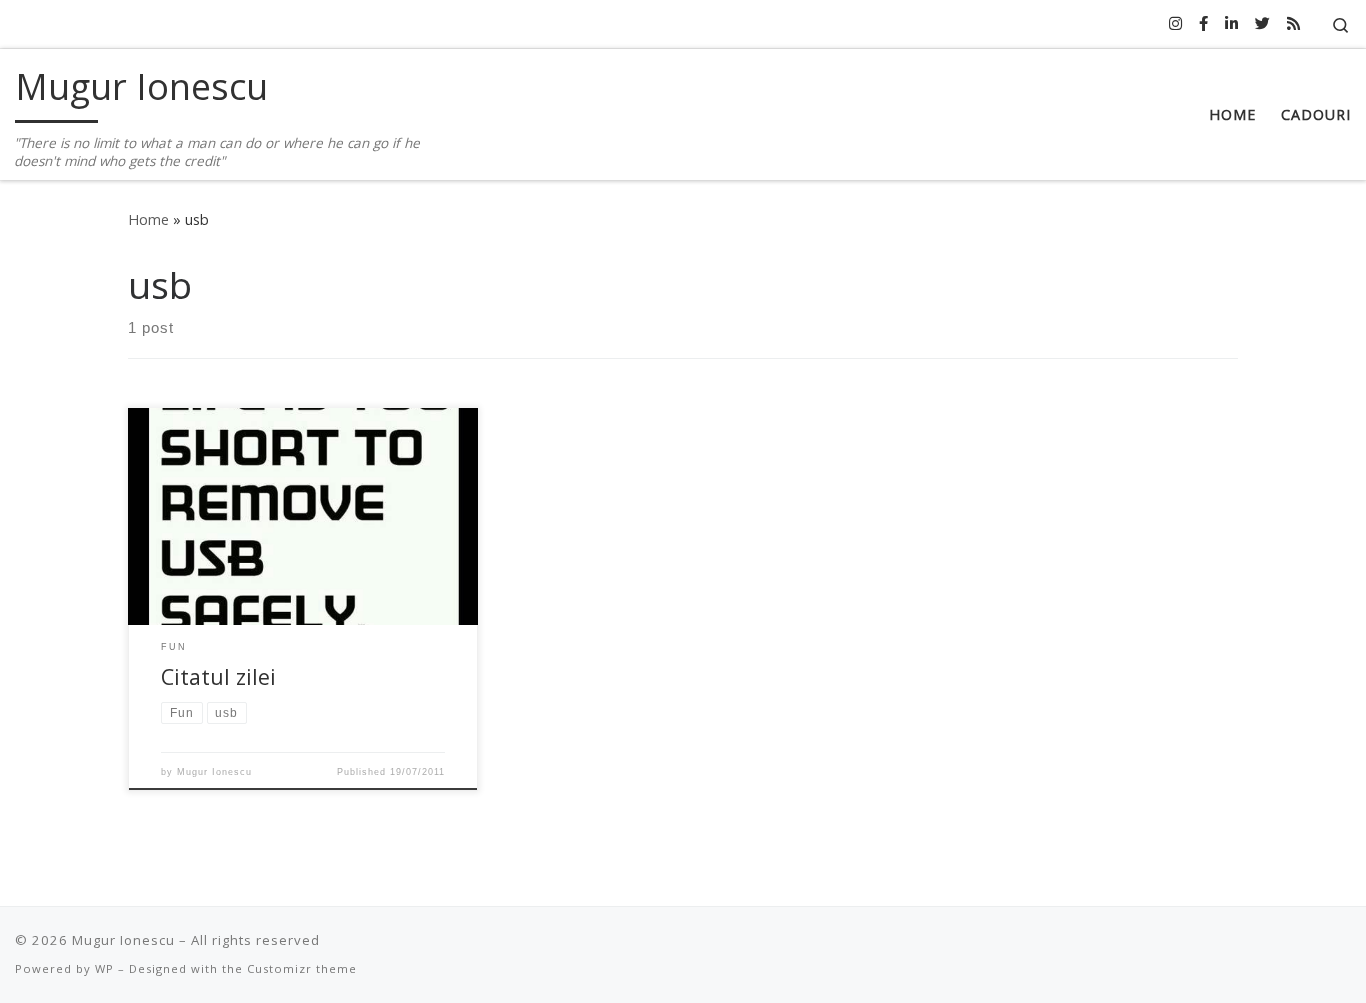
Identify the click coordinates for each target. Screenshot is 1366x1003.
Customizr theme (302, 968)
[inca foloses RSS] (1293, 23)
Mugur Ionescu (214, 772)
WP (104, 968)
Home (148, 219)
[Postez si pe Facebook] (1203, 23)
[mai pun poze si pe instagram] (1175, 23)
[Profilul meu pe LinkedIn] (1231, 23)
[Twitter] (1262, 23)
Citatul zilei (218, 676)
